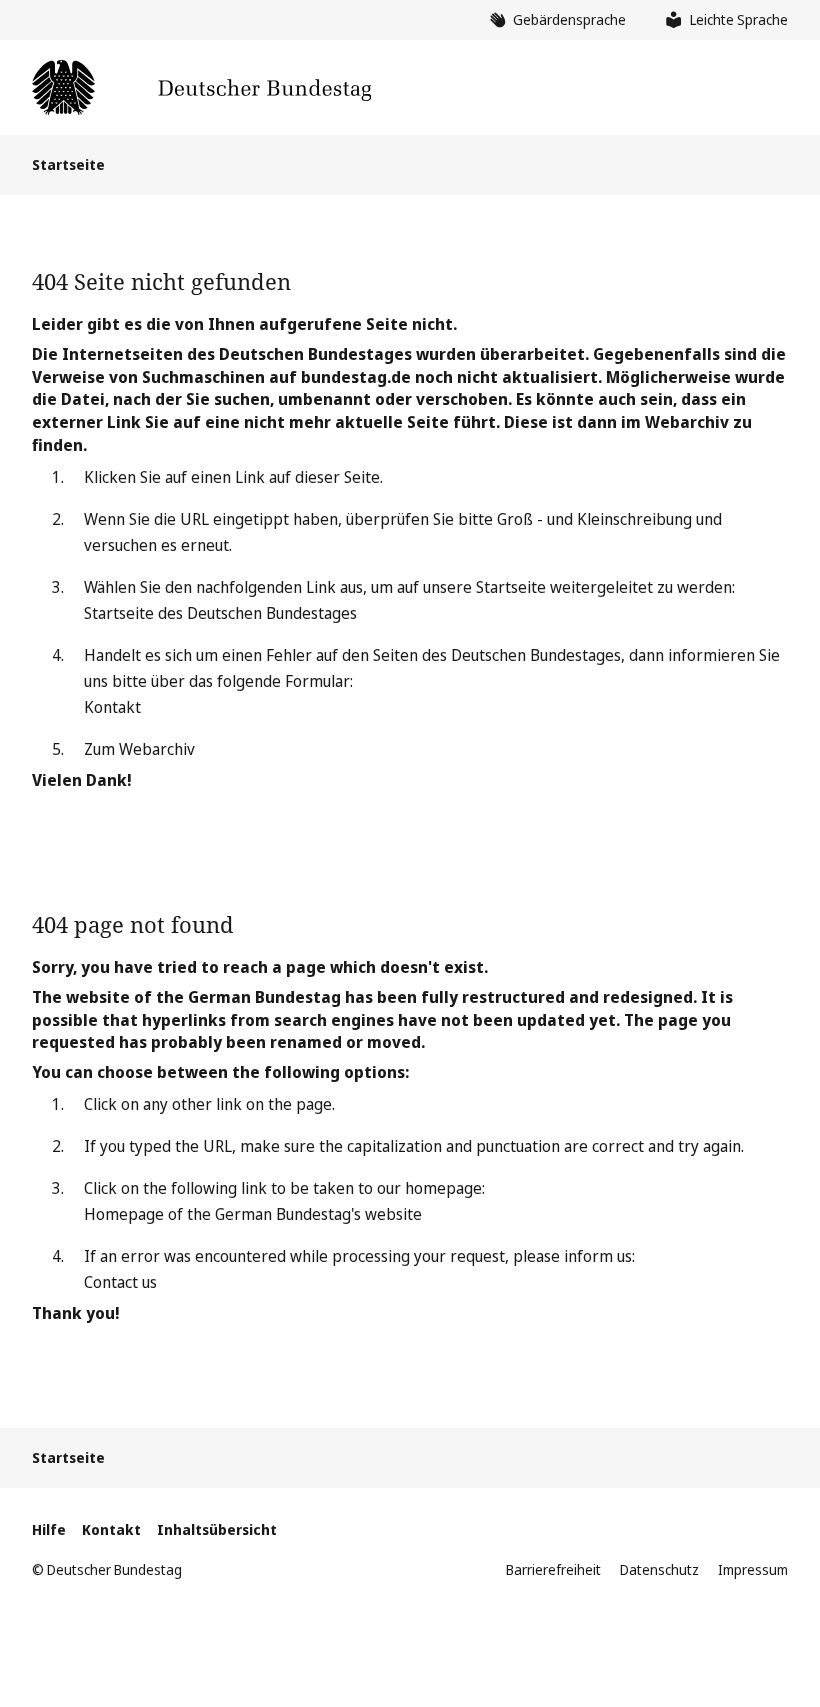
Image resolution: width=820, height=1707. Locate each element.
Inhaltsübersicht (217, 1529)
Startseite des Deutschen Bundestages (220, 613)
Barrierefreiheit (553, 1569)
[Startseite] (201, 87)
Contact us (120, 1282)
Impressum (753, 1569)
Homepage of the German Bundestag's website (253, 1214)
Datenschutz (659, 1569)
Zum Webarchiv (139, 749)
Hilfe (49, 1529)
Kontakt (112, 707)
